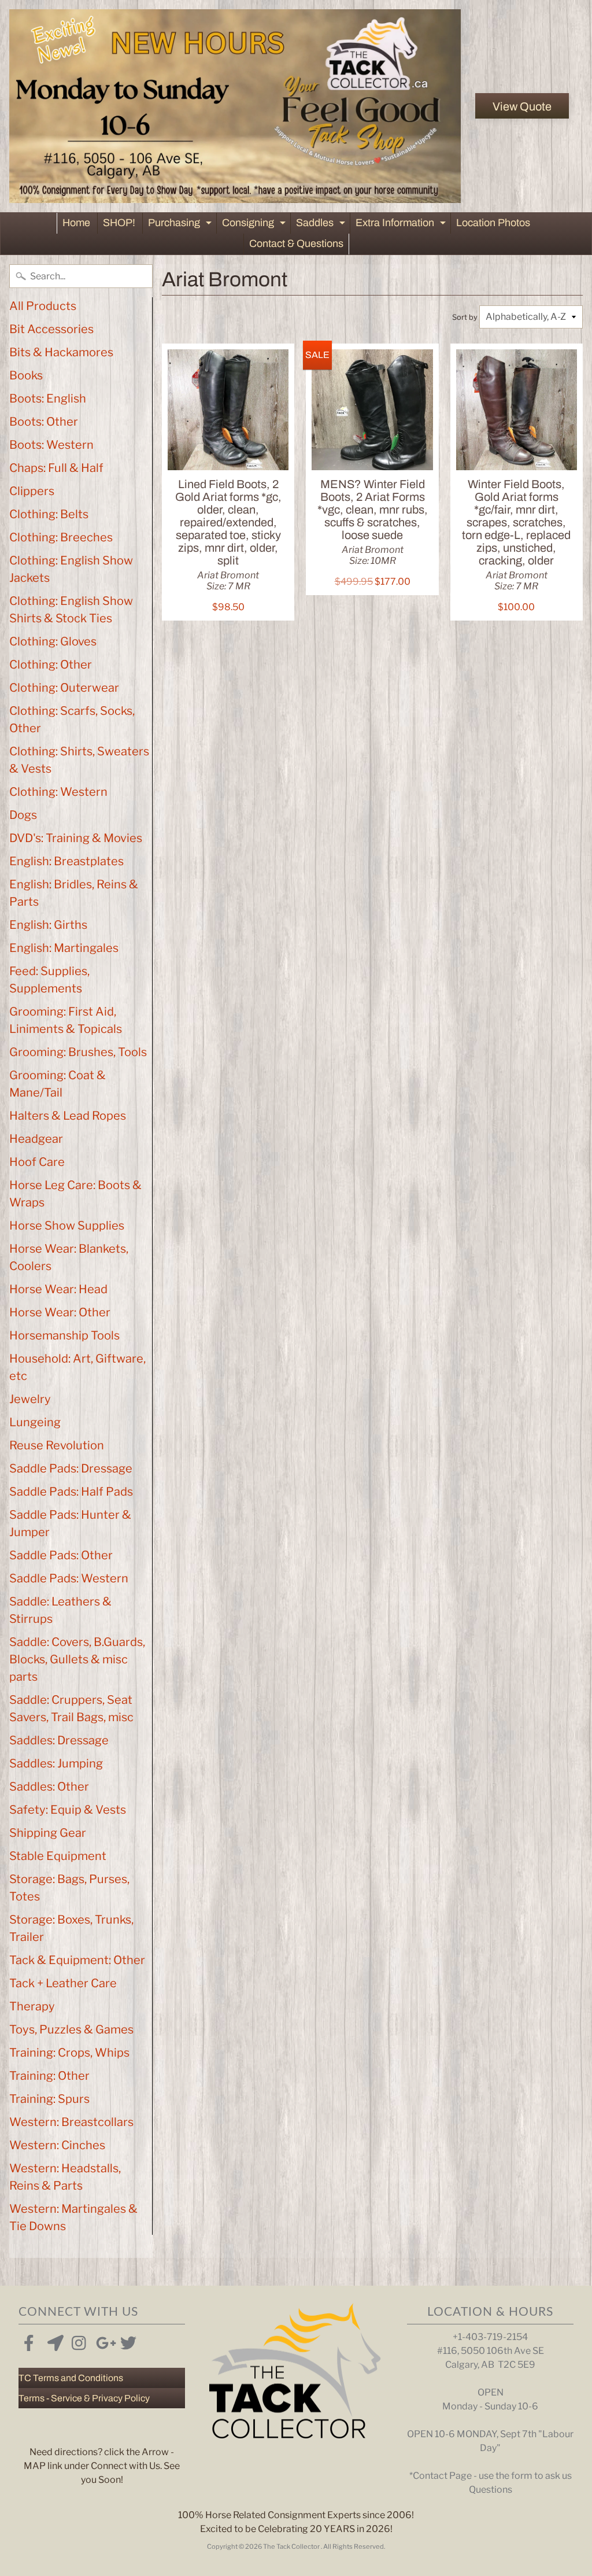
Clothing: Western (58, 792)
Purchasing (181, 225)
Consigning (255, 225)
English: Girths (48, 925)
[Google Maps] (53, 2341)
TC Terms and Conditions (71, 2378)
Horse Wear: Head (58, 1289)
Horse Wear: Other (60, 1312)
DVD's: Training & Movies (76, 838)
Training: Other (49, 2076)
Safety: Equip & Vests (68, 1810)
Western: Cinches (57, 2145)
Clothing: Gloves (53, 641)
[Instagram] (77, 2341)
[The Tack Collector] (235, 106)
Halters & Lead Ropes (68, 1116)
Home (76, 223)
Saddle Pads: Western (69, 1578)
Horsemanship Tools (64, 1335)
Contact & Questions (296, 243)
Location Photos (493, 223)
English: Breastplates (66, 861)
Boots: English (48, 398)
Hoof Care (37, 1162)
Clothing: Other (51, 665)
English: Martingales (64, 948)
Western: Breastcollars (71, 2122)
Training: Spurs (49, 2099)
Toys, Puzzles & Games (71, 2029)
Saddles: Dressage (59, 1740)
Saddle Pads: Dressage (71, 1468)
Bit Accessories (51, 329)
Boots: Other (44, 422)
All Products (43, 306)
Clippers (32, 491)
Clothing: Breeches (61, 537)
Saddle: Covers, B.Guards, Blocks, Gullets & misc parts (77, 1659)
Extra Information (402, 225)
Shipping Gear (48, 1833)
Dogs (23, 815)
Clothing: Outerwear (64, 688)
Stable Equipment (58, 1856)
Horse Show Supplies (67, 1226)
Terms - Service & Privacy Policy (84, 2398)
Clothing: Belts (49, 514)
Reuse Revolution (57, 1445)
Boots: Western (51, 445)
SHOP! (119, 223)
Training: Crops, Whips (69, 2053)
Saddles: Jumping (56, 1763)
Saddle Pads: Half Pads (71, 1492)
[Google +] (102, 2341)
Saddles (322, 225)
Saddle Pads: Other (61, 1555)
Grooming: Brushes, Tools (78, 1052)
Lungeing (35, 1422)
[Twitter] (126, 2341)
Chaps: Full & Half (56, 468)
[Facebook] (29, 2341)
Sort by (465, 317)
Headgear (36, 1139)
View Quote (522, 106)
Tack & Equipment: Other (77, 1960)
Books (26, 375)
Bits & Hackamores (61, 352)
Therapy (32, 2006)
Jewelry (30, 1399)
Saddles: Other (49, 1787)
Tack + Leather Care (63, 1983)
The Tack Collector (292, 2547)
